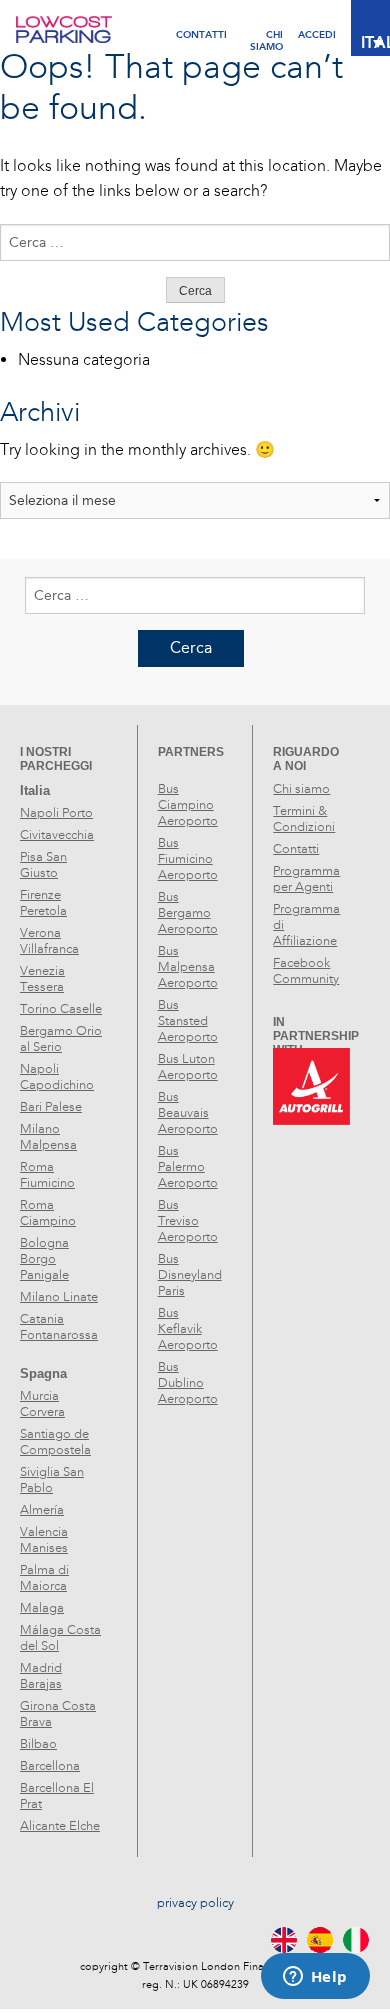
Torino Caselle (61, 1009)
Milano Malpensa (48, 1137)
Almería (42, 1510)
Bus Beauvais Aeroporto (188, 1113)
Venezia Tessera (42, 979)
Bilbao (38, 1744)
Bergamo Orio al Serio (61, 1039)
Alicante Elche (60, 1826)
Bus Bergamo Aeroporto (188, 913)
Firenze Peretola (43, 903)
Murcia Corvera (42, 1404)
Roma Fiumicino (47, 1175)
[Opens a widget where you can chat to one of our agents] (315, 1978)
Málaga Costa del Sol (60, 1638)
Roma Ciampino (48, 1213)
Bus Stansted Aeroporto (188, 1021)
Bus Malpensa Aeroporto (188, 967)
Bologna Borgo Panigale (44, 1259)
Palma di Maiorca (44, 1578)
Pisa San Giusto (43, 865)
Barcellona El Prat (57, 1796)
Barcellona (50, 1766)
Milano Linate (59, 1297)
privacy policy (195, 1903)
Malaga (42, 1608)
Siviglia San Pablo (52, 1480)
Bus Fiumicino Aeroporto (188, 859)
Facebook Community (306, 971)
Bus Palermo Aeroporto (188, 1167)
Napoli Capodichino (57, 1077)
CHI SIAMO (266, 34)
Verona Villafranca (49, 941)
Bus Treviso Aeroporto (188, 1221)
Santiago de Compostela (55, 1442)
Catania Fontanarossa (59, 1327)
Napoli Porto (56, 813)
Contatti (201, 34)
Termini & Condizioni (304, 819)
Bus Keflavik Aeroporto (188, 1329)
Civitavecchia (57, 835)
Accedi (317, 34)
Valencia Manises (44, 1540)
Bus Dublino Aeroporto (188, 1383)
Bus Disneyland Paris (190, 1275)
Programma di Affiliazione (306, 925)
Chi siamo (301, 789)
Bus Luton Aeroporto (188, 1067)
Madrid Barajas (41, 1676)
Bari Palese (51, 1107)
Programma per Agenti (306, 879)
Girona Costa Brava (58, 1714)
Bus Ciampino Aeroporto (188, 805)
